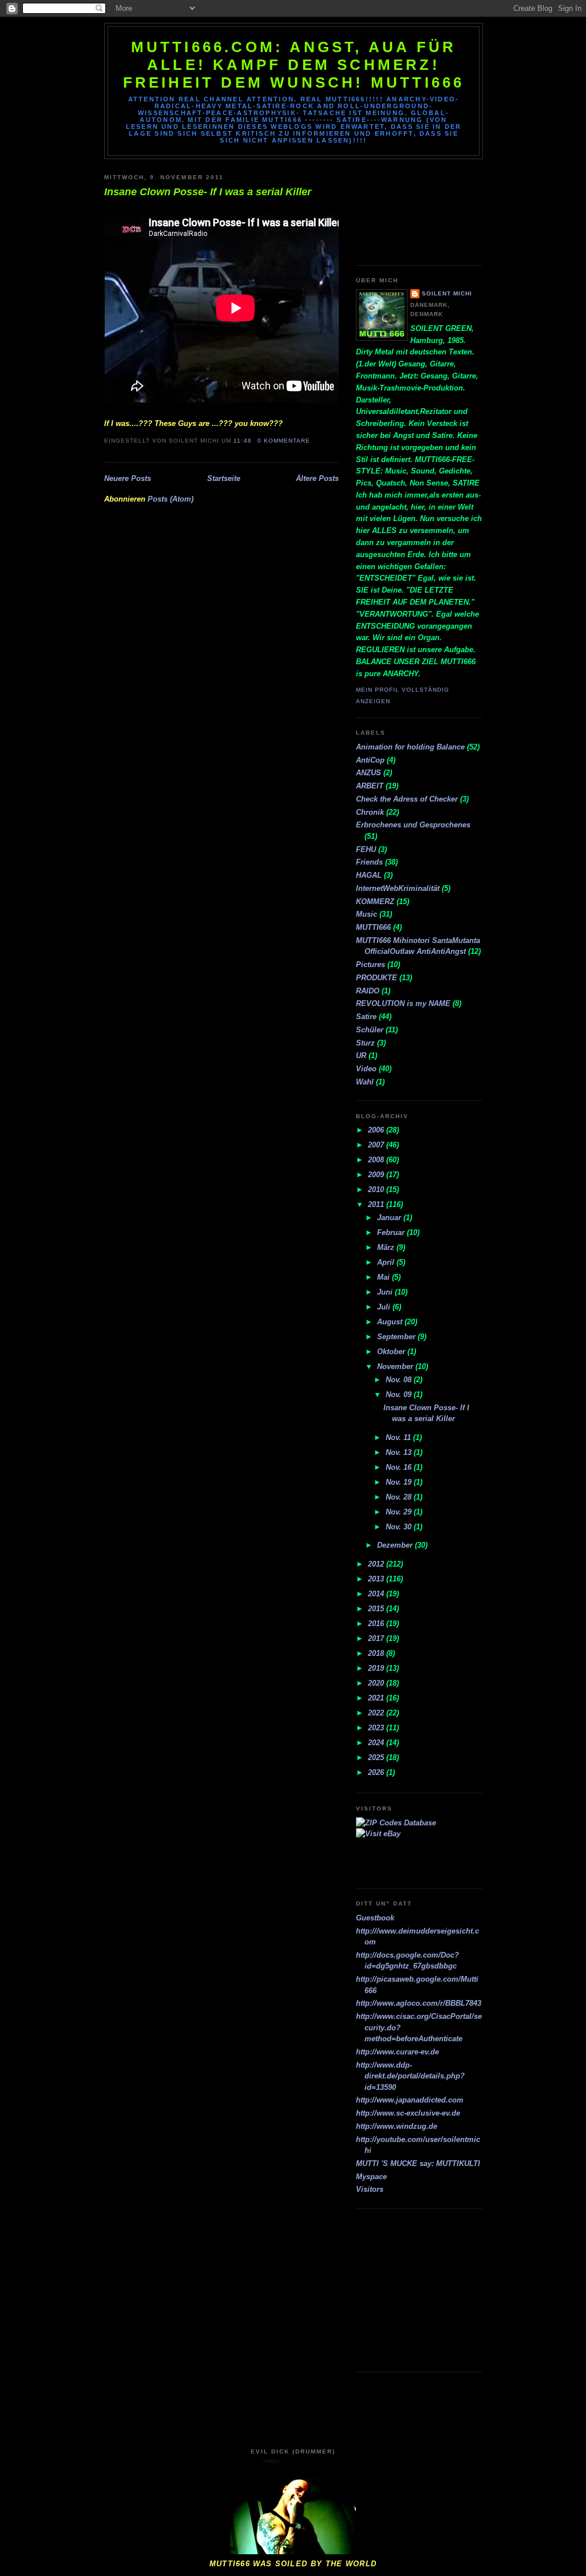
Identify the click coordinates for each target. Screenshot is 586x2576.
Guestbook (375, 1918)
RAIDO (368, 991)
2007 (377, 1145)
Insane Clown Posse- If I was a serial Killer (208, 192)
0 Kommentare (284, 441)
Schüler (370, 1030)
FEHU (366, 849)
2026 (377, 1772)
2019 (377, 1668)
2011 (377, 1204)
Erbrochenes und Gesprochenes (413, 825)
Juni (386, 1292)
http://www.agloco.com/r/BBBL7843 (419, 2003)
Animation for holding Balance (410, 747)
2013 (377, 1579)
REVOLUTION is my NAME (403, 1003)
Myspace (371, 2177)
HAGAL (369, 875)
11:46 (242, 441)
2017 (377, 1638)
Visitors (370, 2189)
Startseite (224, 478)
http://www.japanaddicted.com (410, 2100)
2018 (377, 1653)
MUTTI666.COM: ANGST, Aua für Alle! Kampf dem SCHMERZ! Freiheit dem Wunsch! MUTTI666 (294, 65)
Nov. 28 (400, 1497)
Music (367, 914)
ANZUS (369, 773)
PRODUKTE (377, 978)
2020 (377, 1683)
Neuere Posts (128, 478)
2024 (377, 1743)
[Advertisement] (407, 208)
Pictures (371, 964)
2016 (377, 1624)
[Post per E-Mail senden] (314, 441)
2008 (377, 1160)
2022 (377, 1713)
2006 (377, 1130)
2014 (377, 1594)
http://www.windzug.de (397, 2126)
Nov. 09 (400, 1394)
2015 (377, 1609)
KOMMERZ (375, 902)
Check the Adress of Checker (407, 799)
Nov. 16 (400, 1467)
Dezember (396, 1545)
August (391, 1322)
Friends (369, 862)
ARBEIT (370, 786)
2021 (377, 1698)
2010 (377, 1190)
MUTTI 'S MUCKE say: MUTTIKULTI (418, 2163)
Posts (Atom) (171, 499)
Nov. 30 (400, 1527)
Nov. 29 (400, 1512)
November (396, 1366)
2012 (377, 1564)
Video (366, 1069)
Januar (390, 1218)
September (397, 1337)
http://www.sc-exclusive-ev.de (408, 2113)
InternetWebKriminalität (398, 888)
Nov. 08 (400, 1380)
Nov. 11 (399, 1437)
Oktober (392, 1352)
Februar (392, 1232)
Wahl (365, 1082)
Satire (366, 1017)
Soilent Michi (447, 293)
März (387, 1247)
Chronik (370, 812)
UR (361, 1056)
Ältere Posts (317, 478)
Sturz (365, 1043)
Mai (385, 1277)
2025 (377, 1758)
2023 (377, 1728)
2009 (377, 1175)
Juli (385, 1307)
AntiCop (370, 760)
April (387, 1262)
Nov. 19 (400, 1482)
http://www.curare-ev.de (397, 2052)
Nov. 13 (400, 1452)
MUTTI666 (373, 927)
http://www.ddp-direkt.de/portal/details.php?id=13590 (410, 2076)
